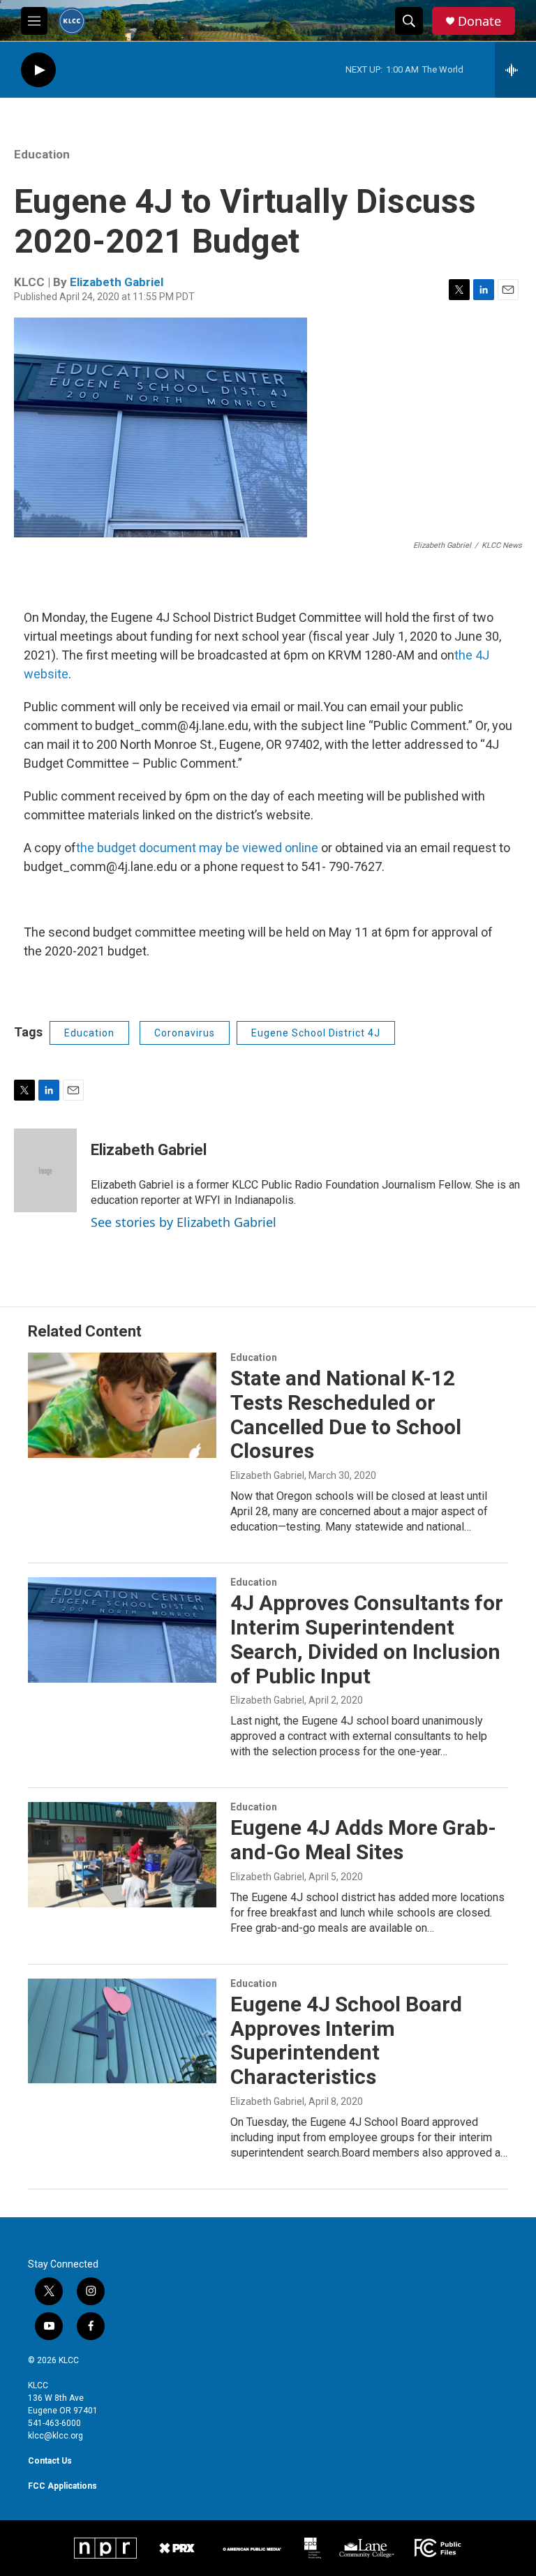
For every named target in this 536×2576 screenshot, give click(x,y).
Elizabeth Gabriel (117, 282)
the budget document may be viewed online (197, 848)
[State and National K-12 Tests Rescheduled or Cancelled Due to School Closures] (122, 1405)
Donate (479, 21)
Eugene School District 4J (316, 1033)
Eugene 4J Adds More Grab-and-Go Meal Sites (363, 1840)
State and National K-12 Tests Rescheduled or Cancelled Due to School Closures (346, 1414)
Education (42, 154)
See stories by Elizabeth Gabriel (184, 1222)
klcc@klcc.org (55, 2436)
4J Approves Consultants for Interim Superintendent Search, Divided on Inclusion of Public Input (367, 1639)
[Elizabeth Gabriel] (45, 1170)
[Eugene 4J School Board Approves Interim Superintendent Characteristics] (122, 2031)
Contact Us (50, 2461)
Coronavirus (185, 1033)
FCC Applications (62, 2486)
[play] (38, 70)
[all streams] (515, 70)
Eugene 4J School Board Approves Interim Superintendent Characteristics (346, 2040)
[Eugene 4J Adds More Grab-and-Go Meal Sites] (122, 1854)
